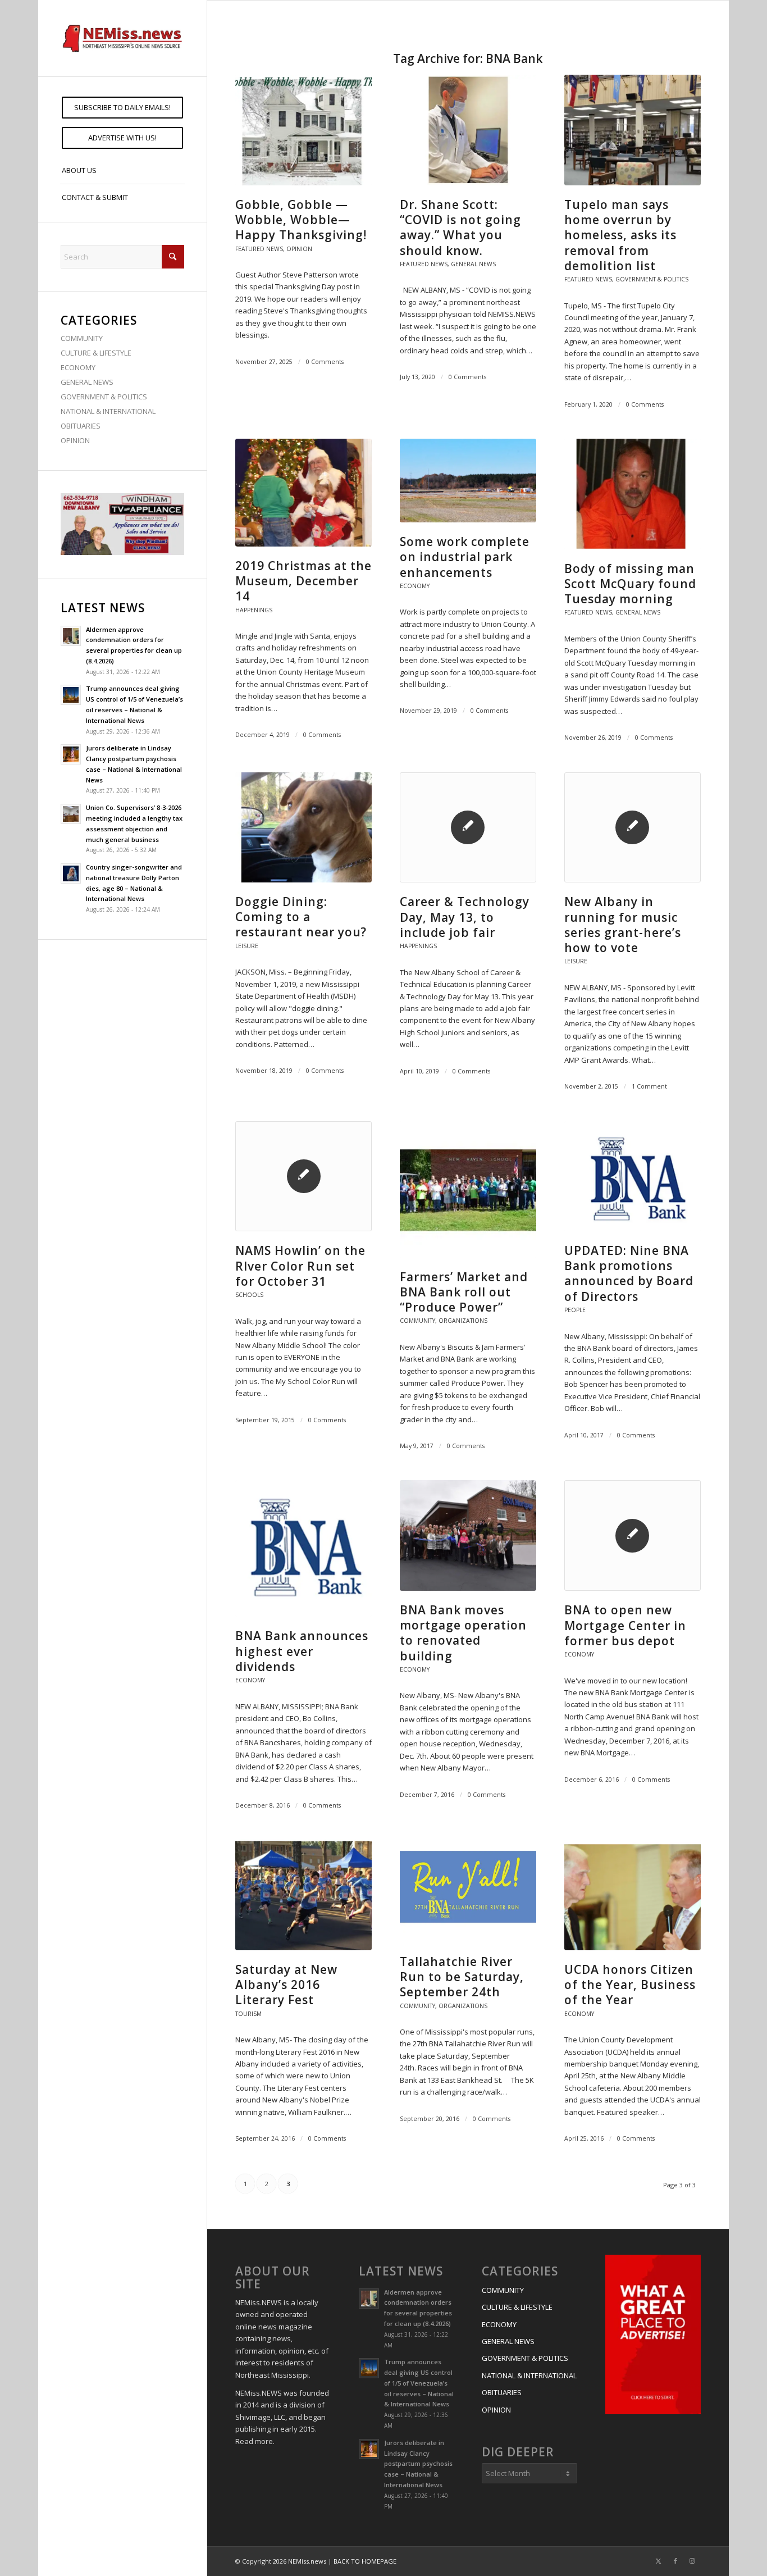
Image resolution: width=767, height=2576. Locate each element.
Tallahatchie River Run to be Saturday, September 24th (462, 1977)
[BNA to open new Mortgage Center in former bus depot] (633, 1535)
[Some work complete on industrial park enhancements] (468, 481)
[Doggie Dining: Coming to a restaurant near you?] (303, 827)
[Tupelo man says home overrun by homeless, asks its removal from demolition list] (633, 130)
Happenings (254, 610)
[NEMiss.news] (122, 38)
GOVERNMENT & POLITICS (104, 397)
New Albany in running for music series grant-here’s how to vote (623, 925)
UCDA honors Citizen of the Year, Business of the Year (630, 1985)
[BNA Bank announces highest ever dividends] (303, 1548)
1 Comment (649, 1086)
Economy (415, 586)
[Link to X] (659, 2561)
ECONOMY (78, 367)
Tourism (248, 2014)
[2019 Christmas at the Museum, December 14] (303, 492)
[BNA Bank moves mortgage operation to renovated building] (468, 1535)
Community (417, 1321)
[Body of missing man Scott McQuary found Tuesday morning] (633, 494)
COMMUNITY (82, 338)
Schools (249, 1295)
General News (473, 264)
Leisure (247, 946)
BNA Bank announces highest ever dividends (302, 1651)
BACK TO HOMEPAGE (365, 2561)
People (575, 1310)
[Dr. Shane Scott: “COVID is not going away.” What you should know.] (468, 130)
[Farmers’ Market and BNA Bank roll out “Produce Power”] (468, 1189)
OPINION (75, 440)
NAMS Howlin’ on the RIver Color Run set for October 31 (300, 1266)
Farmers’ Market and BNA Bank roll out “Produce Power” (464, 1292)
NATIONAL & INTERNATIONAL (108, 411)
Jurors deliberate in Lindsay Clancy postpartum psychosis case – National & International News (418, 2464)
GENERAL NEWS (87, 382)
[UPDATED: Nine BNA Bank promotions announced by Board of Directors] (633, 1176)
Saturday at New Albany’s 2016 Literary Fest (286, 1985)
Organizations (463, 1321)
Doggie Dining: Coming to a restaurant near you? (301, 917)
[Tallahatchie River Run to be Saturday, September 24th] (468, 1891)
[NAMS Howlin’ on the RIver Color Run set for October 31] (303, 1177)
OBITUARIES (81, 426)
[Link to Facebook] (675, 2561)
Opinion (299, 249)
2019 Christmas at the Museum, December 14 (303, 581)
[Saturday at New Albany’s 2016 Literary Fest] (303, 1895)
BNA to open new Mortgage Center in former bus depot (625, 1625)
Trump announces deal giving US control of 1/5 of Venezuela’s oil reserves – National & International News (419, 2383)
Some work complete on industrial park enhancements (465, 557)
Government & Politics (652, 279)
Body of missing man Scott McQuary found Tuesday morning (630, 584)
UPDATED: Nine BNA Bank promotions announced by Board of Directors (629, 1273)
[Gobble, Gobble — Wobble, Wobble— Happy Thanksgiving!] (303, 130)
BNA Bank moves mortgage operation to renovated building (463, 1633)
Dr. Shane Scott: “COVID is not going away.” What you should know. (460, 227)
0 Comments (325, 362)
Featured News (259, 249)
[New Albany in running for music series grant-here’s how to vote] (633, 828)
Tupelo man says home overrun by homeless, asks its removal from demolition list (620, 235)
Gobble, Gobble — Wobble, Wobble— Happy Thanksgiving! (301, 220)
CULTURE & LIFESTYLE (96, 353)
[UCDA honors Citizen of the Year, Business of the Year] (633, 1895)
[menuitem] (122, 108)
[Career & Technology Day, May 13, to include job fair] (468, 828)
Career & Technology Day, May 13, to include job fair (465, 917)
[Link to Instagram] (692, 2561)
